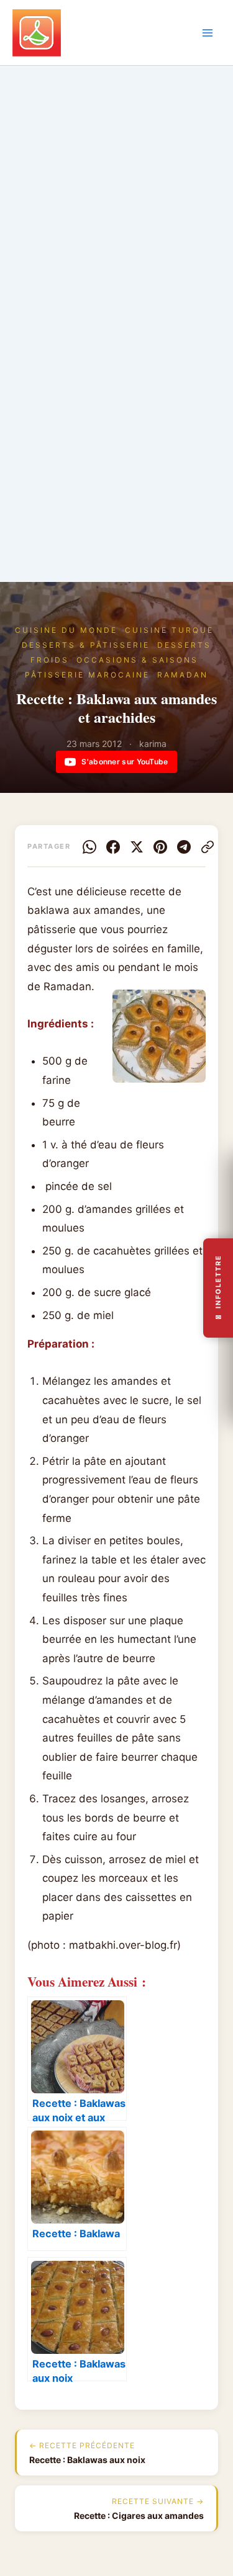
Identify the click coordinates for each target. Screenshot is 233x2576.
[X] (137, 847)
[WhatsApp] (89, 847)
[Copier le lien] (208, 847)
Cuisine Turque (169, 630)
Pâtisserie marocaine (87, 675)
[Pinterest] (160, 847)
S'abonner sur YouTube (125, 762)
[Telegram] (184, 847)
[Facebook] (113, 847)
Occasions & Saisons (137, 660)
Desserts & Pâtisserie (86, 645)
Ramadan (183, 675)
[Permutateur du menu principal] (208, 33)
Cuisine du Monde (66, 630)
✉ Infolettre (218, 1288)
